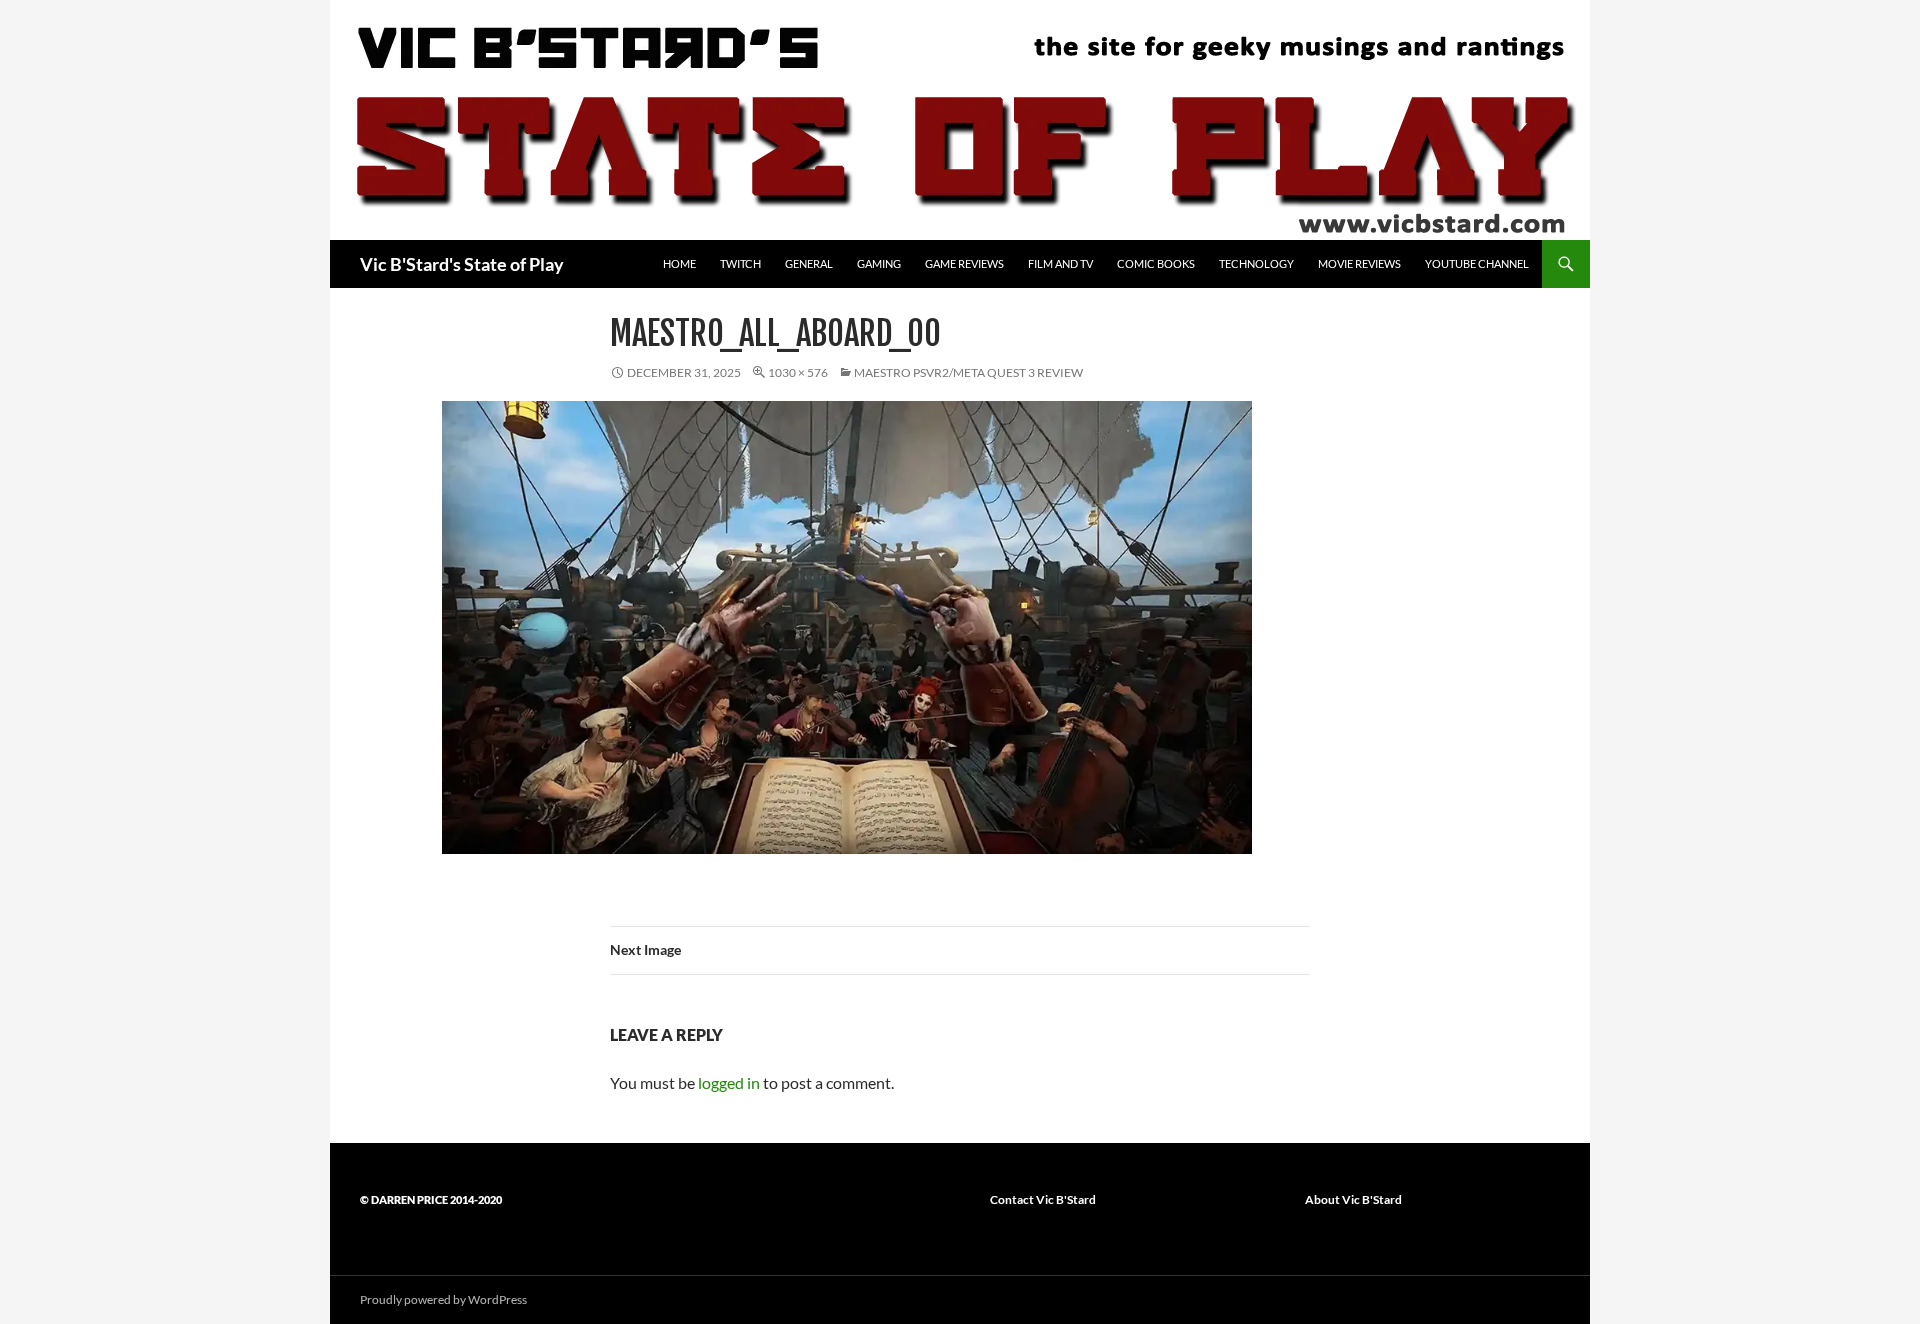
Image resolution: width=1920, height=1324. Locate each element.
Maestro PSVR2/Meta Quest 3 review (968, 372)
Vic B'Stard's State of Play (462, 264)
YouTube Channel (1477, 263)
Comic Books (1156, 263)
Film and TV (1060, 263)
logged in (729, 1082)
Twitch (740, 263)
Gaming (879, 263)
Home (679, 263)
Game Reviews (964, 263)
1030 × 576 (798, 372)
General (809, 263)
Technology (1256, 263)
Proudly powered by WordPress (443, 1299)
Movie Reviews (1359, 263)
